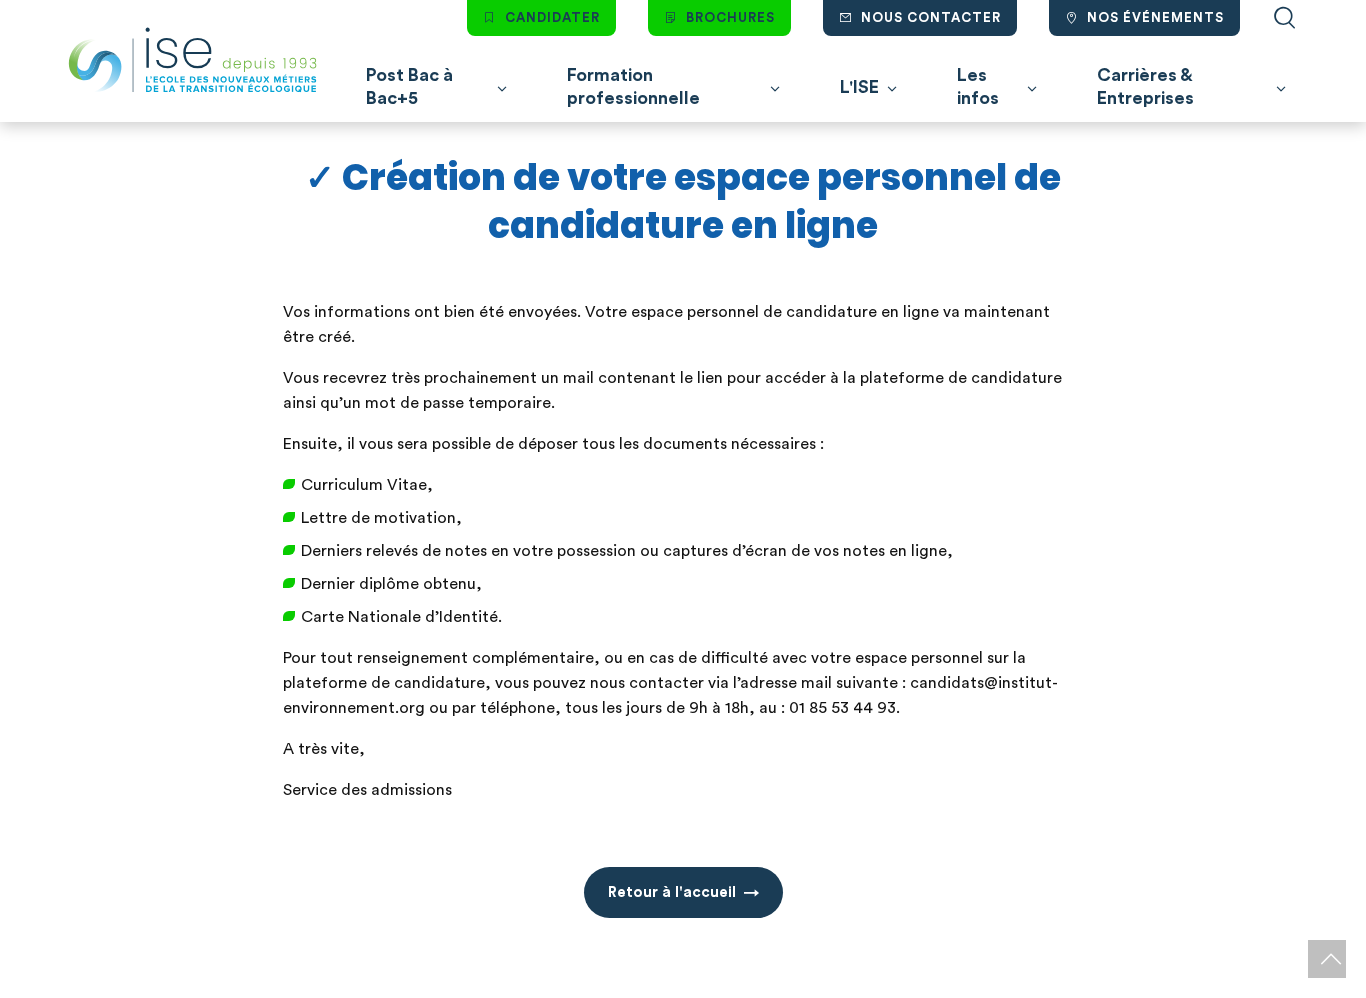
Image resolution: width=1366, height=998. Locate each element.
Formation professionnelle (633, 86)
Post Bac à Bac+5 (409, 86)
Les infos (978, 86)
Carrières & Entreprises (1145, 86)
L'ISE (859, 87)
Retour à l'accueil (672, 892)
